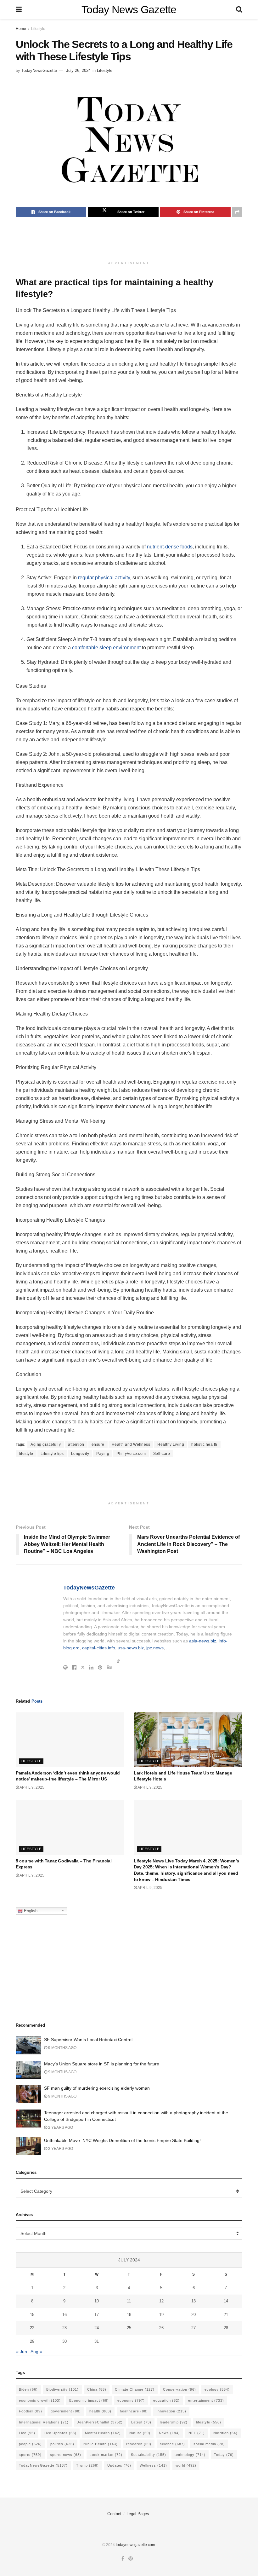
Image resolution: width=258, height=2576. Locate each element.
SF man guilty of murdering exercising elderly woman (97, 2088)
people (30, 2444)
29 (32, 2341)
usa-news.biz (131, 1648)
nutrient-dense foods (170, 547)
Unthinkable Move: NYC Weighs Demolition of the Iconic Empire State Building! (122, 2140)
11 (129, 2301)
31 (97, 2341)
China (97, 2389)
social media (209, 2444)
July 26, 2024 (78, 70)
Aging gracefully (46, 1444)
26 (161, 2328)
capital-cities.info (99, 1648)
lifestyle (26, 1454)
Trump (87, 2465)
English (30, 1910)
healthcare (134, 2411)
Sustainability (149, 2455)
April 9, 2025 (32, 1787)
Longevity (80, 1454)
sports (30, 2455)
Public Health (100, 2444)
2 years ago (60, 2127)
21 (226, 2315)
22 (32, 2328)
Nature (140, 2433)
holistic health (204, 1444)
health (100, 2411)
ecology (217, 2389)
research (139, 2444)
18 (129, 2315)
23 (64, 2328)
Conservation (179, 2389)
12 (161, 2301)
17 (97, 2315)
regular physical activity (104, 578)
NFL (197, 2433)
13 (193, 2301)
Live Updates (60, 2433)
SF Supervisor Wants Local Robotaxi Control (88, 2040)
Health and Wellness (131, 1444)
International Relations (44, 2422)
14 (226, 2301)
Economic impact (89, 2400)
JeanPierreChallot (100, 2422)
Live (27, 2433)
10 (97, 2301)
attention (76, 1444)
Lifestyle (38, 29)
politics (62, 2444)
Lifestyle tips (52, 1454)
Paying (103, 1454)
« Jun (22, 2352)
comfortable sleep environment (106, 648)
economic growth (40, 2400)
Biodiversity (62, 2389)
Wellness (153, 2465)
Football (31, 2411)
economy (131, 2400)
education (166, 2400)
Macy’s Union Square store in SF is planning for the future (102, 2064)
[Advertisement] (130, 242)
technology (190, 2455)
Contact (114, 2514)
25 (129, 2328)
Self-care (162, 1454)
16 (64, 2315)
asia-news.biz (203, 1641)
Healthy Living (171, 1444)
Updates (119, 2465)
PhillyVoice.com (131, 1454)
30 (64, 2341)
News (169, 2433)
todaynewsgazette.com (135, 2545)
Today (224, 2455)
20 (193, 2315)
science (172, 2444)
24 (97, 2328)
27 (193, 2328)
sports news (66, 2455)
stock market (106, 2455)
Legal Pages (138, 2514)
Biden (28, 2389)
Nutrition (225, 2433)
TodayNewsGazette (39, 70)
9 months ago (62, 2048)
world (186, 2465)
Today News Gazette (129, 9)
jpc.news (155, 1648)
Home (21, 29)
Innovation (171, 2411)
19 (161, 2315)
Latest (141, 2422)
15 (32, 2315)
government (66, 2411)
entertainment (206, 2400)
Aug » (36, 2352)
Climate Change (135, 2389)
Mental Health (103, 2433)
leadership (174, 2422)
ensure (98, 1444)
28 (226, 2328)
